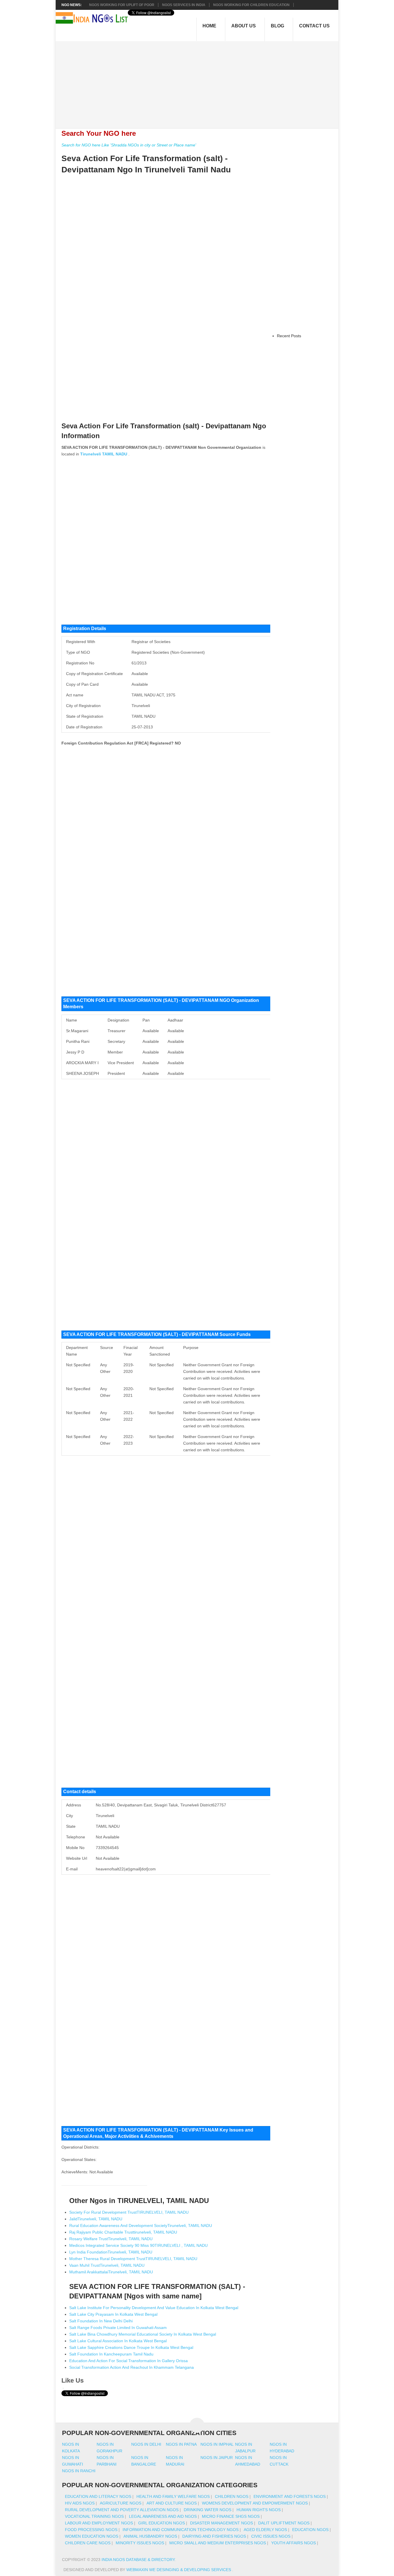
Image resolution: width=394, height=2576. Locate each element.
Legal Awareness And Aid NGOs (163, 2516)
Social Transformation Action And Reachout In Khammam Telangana (132, 2367)
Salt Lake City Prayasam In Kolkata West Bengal (113, 2314)
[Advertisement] (200, 82)
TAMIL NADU (115, 454)
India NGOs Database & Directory (138, 2560)
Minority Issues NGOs (140, 2543)
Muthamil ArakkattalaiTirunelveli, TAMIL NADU (111, 2272)
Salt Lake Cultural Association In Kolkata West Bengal (118, 2341)
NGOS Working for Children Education (251, 5)
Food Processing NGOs (91, 2530)
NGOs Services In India (184, 5)
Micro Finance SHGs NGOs (231, 2516)
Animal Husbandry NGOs (150, 2536)
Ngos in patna (181, 2444)
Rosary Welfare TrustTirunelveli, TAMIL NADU (111, 2239)
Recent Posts (289, 336)
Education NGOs (310, 2530)
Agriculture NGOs (121, 2503)
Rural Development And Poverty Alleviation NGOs (122, 2510)
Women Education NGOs (92, 2536)
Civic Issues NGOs (271, 2536)
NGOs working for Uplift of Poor (122, 5)
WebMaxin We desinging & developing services (179, 2570)
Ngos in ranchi (79, 2471)
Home (209, 26)
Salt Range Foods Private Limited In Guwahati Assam (118, 2328)
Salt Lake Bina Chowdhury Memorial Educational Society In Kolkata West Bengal (143, 2334)
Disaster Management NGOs (222, 2523)
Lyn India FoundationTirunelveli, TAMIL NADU (111, 2252)
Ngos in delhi (146, 2444)
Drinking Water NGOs (208, 2510)
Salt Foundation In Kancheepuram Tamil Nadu (111, 2354)
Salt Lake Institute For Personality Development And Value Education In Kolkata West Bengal (154, 2308)
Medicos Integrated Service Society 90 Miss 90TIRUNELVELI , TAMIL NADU (138, 2245)
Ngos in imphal (217, 2444)
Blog (277, 26)
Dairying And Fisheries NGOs (214, 2536)
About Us (244, 26)
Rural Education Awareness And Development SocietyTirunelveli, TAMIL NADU (141, 2226)
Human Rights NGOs (259, 2510)
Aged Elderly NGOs (265, 2530)
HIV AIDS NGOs (80, 2503)
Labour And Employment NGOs (99, 2523)
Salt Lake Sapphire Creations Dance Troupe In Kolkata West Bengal (131, 2347)
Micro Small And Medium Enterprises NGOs (218, 2543)
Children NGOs (232, 2496)
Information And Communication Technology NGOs (181, 2530)
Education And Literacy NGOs (98, 2496)
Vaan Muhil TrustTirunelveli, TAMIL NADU (107, 2265)
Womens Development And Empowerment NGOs (255, 2503)
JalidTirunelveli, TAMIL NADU (96, 2219)
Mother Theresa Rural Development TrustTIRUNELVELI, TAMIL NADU (133, 2259)
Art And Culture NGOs (172, 2503)
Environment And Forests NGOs (290, 2496)
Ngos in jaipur (217, 2458)
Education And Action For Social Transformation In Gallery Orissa (128, 2361)
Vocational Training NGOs (94, 2516)
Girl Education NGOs (162, 2523)
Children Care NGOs (88, 2543)
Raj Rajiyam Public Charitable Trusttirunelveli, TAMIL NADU (123, 2232)
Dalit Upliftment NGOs (284, 2523)
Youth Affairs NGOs (293, 2543)
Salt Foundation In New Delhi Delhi (101, 2321)
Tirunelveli (91, 454)
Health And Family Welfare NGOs (173, 2496)
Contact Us (314, 26)
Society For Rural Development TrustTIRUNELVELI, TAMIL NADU (129, 2212)
